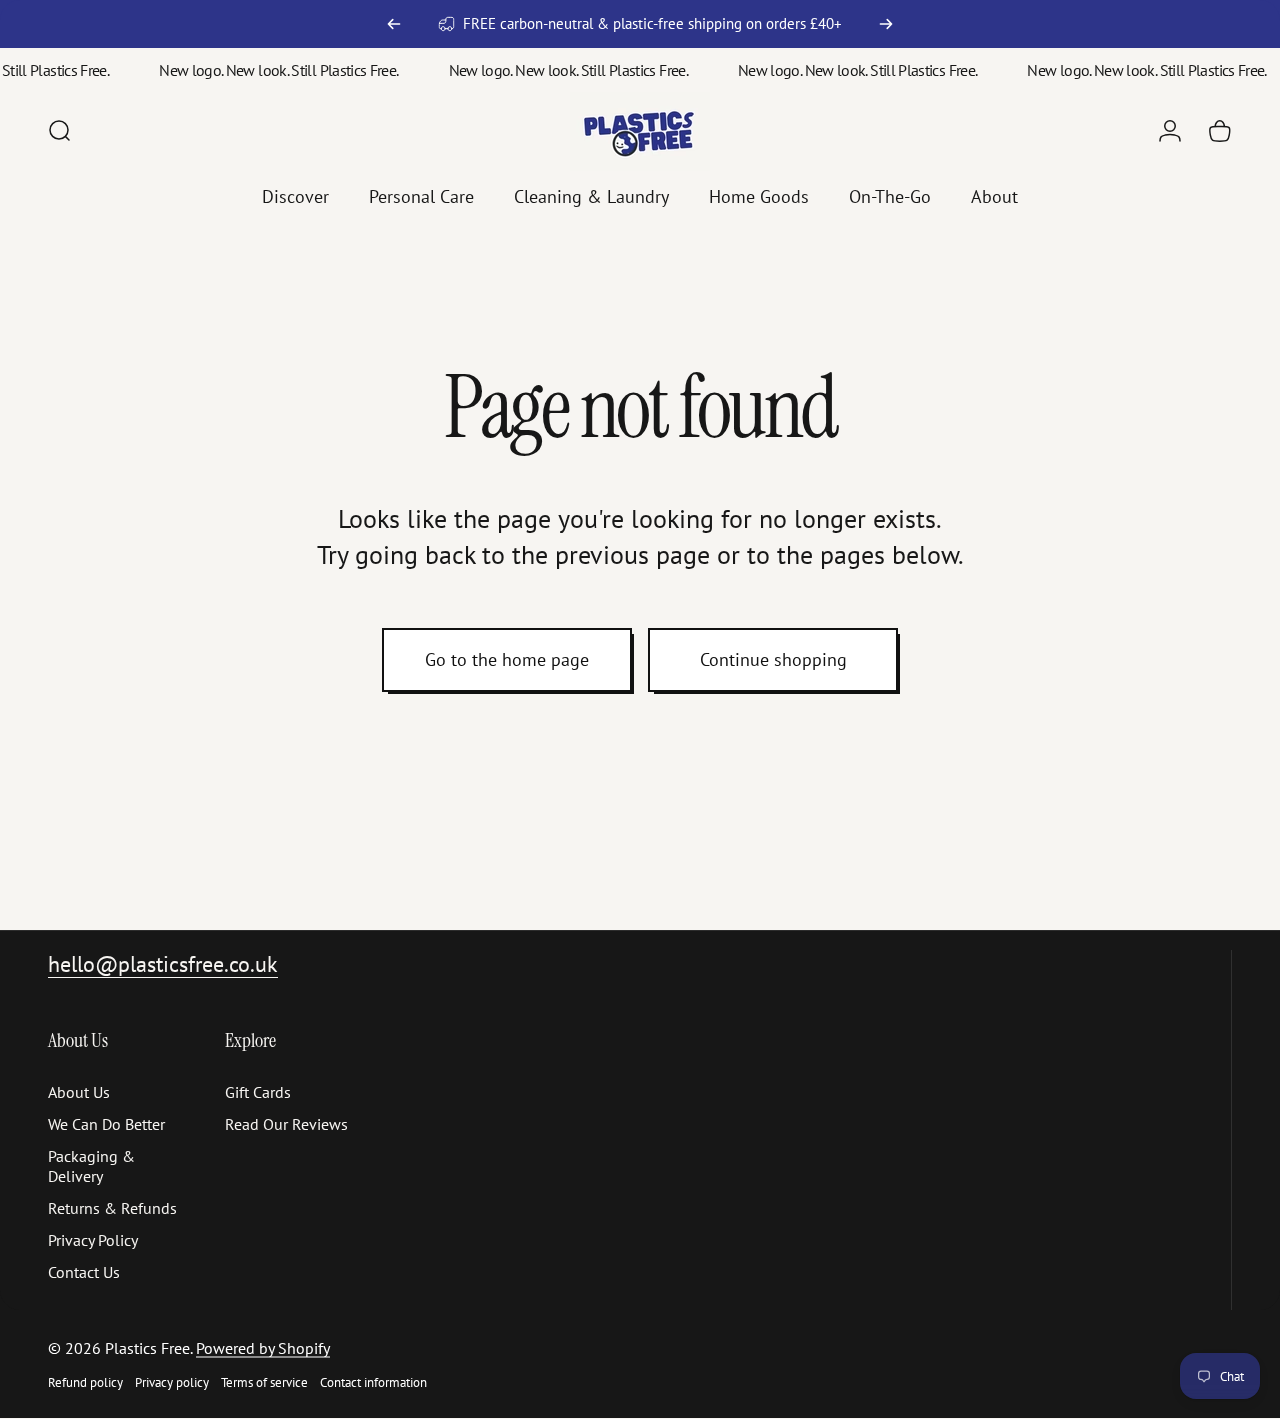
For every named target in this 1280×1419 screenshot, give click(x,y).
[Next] (886, 24)
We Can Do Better (106, 1124)
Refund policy (85, 1382)
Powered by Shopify (263, 1348)
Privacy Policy (93, 1240)
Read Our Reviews (286, 1124)
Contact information (373, 1382)
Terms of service (264, 1382)
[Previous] (394, 24)
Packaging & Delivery (91, 1166)
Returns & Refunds (112, 1208)
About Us (79, 1092)
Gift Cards (258, 1092)
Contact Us (84, 1272)
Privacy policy (172, 1382)
